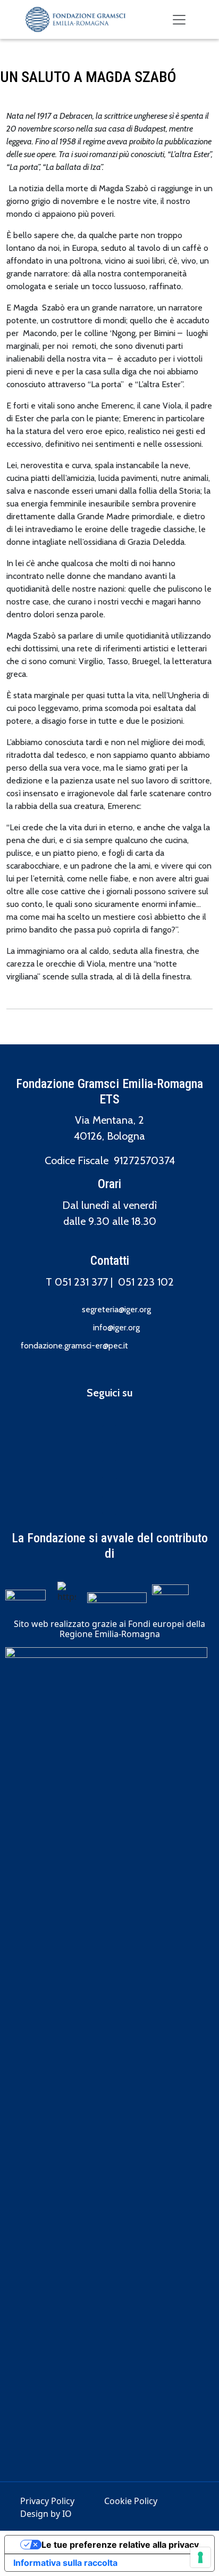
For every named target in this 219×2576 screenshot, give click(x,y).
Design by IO (46, 2514)
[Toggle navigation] (179, 20)
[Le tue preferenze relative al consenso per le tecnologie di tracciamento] (200, 2557)
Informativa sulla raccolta (65, 2563)
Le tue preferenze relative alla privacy (120, 2545)
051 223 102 (146, 1282)
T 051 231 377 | (82, 1282)
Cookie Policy (131, 2501)
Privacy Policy (47, 2501)
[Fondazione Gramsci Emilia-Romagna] (75, 19)
